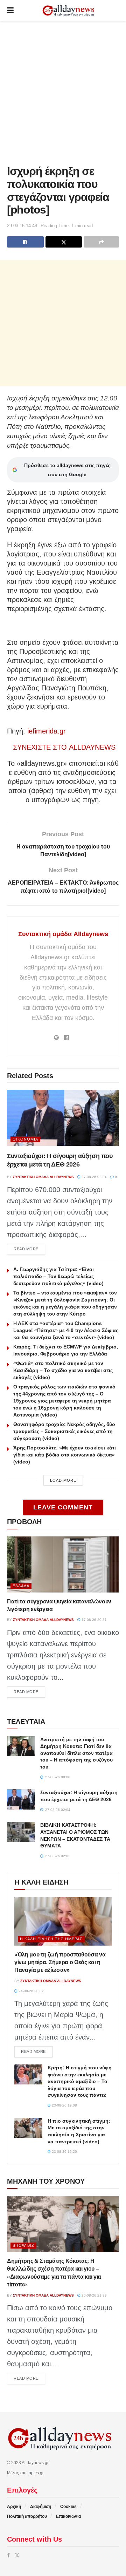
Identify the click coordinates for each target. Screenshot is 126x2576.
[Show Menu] (10, 11)
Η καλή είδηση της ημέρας (51, 1939)
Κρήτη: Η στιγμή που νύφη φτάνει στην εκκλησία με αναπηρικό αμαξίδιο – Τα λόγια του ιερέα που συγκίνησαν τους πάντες (80, 2081)
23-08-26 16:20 (64, 2152)
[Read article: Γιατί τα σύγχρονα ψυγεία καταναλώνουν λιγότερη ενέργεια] (63, 1564)
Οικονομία (25, 1139)
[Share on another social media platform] (101, 242)
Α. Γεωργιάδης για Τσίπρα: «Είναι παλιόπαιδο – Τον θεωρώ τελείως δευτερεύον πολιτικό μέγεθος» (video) (58, 1276)
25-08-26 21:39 (94, 2295)
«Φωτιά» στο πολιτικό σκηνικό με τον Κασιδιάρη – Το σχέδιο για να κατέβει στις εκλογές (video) (63, 1370)
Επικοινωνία (68, 2516)
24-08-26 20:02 (31, 1991)
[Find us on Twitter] (17, 2555)
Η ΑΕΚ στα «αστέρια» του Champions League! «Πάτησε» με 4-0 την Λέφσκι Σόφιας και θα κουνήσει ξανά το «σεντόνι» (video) (66, 1330)
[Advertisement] (63, 91)
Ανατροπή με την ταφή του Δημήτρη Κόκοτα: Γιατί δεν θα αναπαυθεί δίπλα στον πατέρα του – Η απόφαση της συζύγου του (76, 1753)
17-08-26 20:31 (94, 1620)
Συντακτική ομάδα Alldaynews (63, 934)
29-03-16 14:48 (22, 226)
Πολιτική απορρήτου (27, 2516)
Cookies (68, 2507)
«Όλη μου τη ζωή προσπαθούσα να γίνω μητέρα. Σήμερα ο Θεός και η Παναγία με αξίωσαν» (60, 1962)
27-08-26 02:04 (94, 1177)
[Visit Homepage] (68, 11)
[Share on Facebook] (25, 242)
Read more (29, 1249)
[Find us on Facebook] (8, 2555)
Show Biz (23, 2245)
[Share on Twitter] (64, 242)
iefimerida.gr (47, 731)
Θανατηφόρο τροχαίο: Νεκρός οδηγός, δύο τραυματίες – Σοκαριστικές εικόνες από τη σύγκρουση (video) (64, 1431)
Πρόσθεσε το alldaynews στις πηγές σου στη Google (67, 470)
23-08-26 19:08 (64, 2105)
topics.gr (36, 2473)
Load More (63, 1480)
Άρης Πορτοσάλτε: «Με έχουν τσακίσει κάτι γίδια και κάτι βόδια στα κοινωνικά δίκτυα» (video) (65, 1455)
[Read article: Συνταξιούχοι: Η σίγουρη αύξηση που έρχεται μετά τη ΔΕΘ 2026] (63, 1118)
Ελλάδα (21, 1586)
